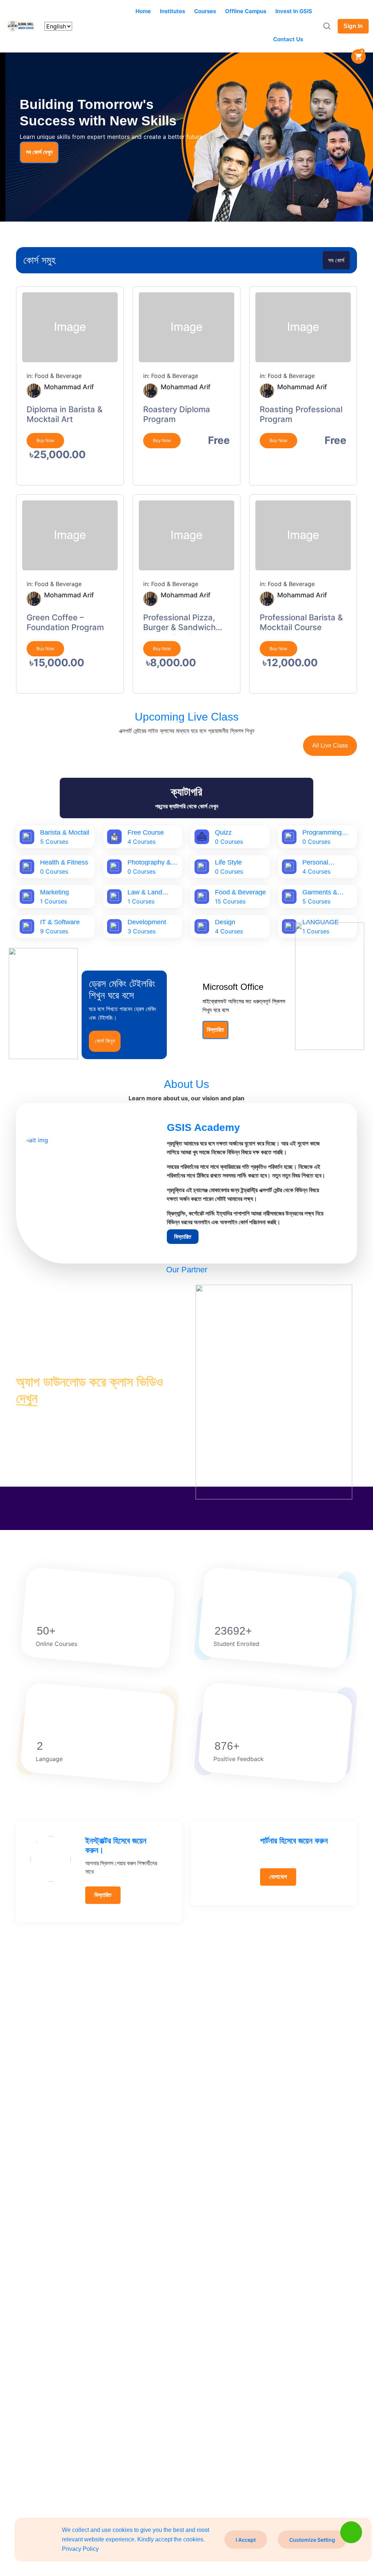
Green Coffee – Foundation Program (65, 622)
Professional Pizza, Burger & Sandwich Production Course (179, 624)
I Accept (246, 2540)
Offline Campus (246, 11)
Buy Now (45, 441)
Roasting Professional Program (301, 414)
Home (143, 11)
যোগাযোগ (278, 1877)
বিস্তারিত (215, 1030)
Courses (205, 11)
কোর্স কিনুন (105, 1041)
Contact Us (288, 39)
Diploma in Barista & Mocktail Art (64, 414)
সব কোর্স (336, 260)
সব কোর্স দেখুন (39, 152)
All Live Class (330, 746)
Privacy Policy (80, 2549)
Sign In (353, 26)
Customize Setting (312, 2540)
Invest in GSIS (294, 11)
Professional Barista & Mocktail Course (301, 622)
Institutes (172, 11)
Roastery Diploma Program (177, 414)
